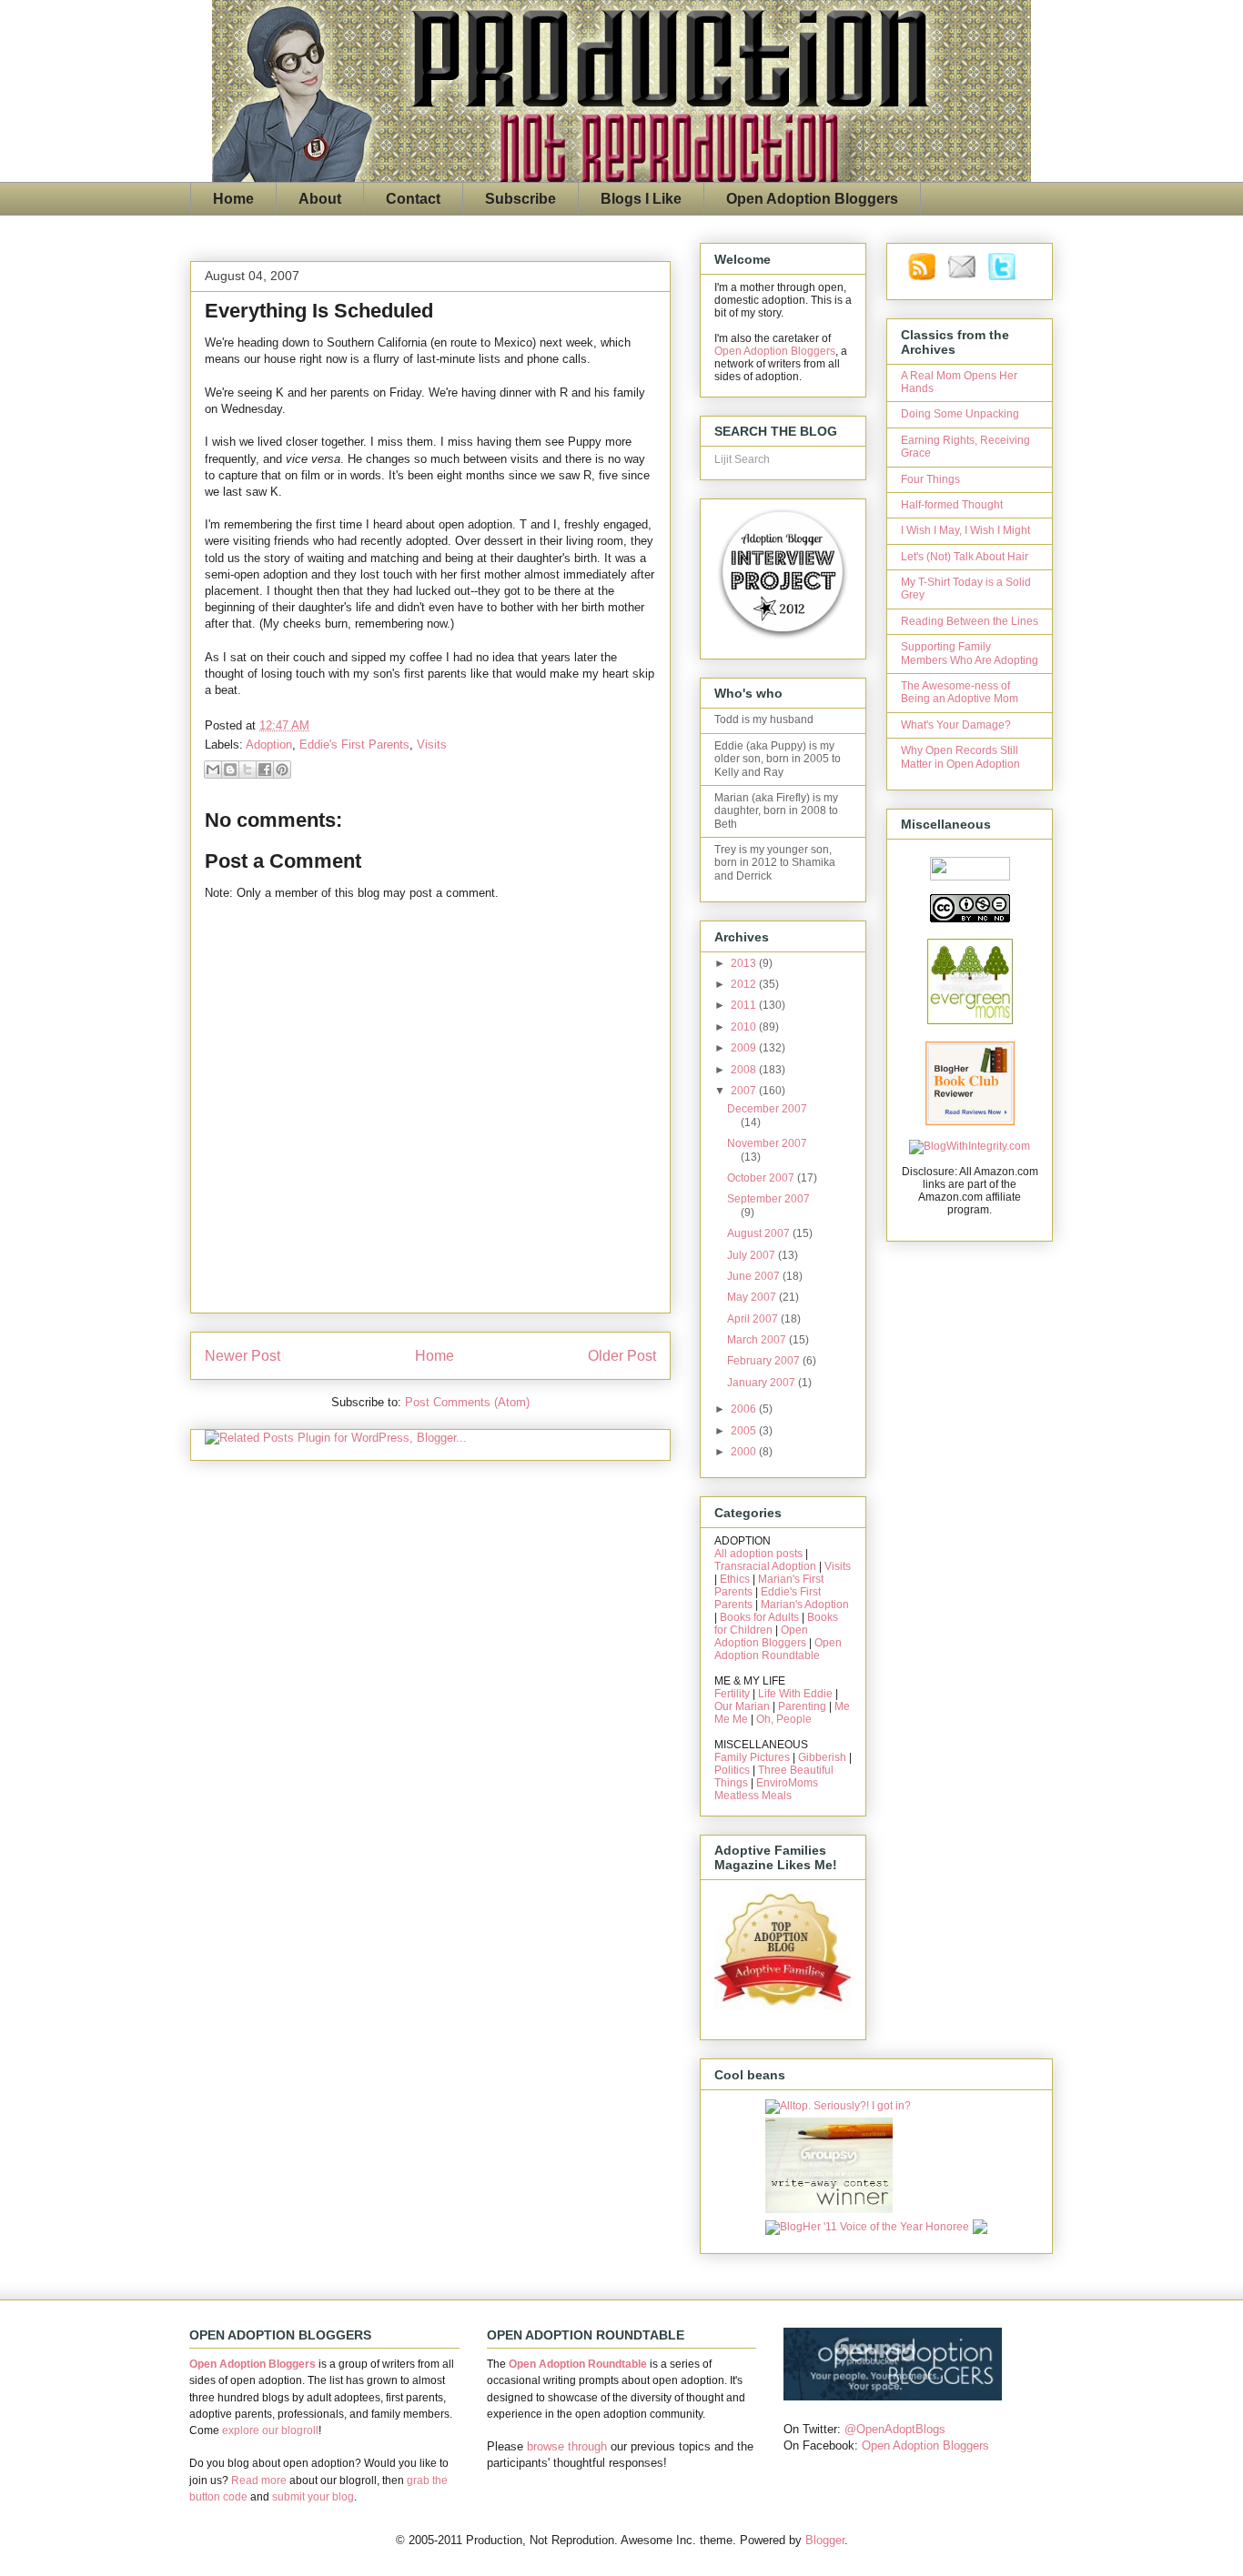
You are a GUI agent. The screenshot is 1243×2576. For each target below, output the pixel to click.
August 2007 (760, 1233)
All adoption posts (758, 1554)
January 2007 (763, 1383)
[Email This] (213, 770)
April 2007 (754, 1319)
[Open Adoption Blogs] (893, 2396)
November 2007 (767, 1143)
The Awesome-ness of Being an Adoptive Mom (960, 692)
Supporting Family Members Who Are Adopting (970, 653)
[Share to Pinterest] (282, 770)
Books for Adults (759, 1617)
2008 (745, 1070)
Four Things (930, 479)
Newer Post (243, 1356)
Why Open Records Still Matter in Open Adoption (960, 757)
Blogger (825, 2540)
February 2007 (765, 1361)
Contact (413, 199)
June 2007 (755, 1276)
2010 (745, 1027)
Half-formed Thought (952, 505)
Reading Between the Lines (970, 621)
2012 (745, 984)
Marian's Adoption (805, 1605)
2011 (745, 1005)
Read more (259, 2480)
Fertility (732, 1694)
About (320, 199)
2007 (745, 1091)
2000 (745, 1452)
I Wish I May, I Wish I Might (965, 530)
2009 (745, 1048)
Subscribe (520, 199)
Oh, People (784, 1719)
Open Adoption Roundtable (778, 1649)
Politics (732, 1770)
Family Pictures (752, 1757)
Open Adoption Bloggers (812, 199)
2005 (745, 1431)
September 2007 (768, 1199)
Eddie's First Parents (354, 745)
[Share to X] (248, 770)
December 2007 (767, 1109)
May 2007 (753, 1297)
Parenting (802, 1706)
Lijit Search (742, 459)
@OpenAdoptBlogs (895, 2429)
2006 (745, 1409)
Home (233, 199)
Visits (432, 745)
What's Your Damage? (956, 725)
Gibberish (822, 1757)
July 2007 (753, 1255)
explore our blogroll (270, 2430)
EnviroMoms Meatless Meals (766, 1789)
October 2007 (762, 1178)
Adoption (269, 745)
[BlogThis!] (230, 770)
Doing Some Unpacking (960, 414)
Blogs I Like (641, 199)
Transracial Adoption (765, 1566)
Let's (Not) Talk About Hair (965, 557)
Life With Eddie (795, 1694)
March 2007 (758, 1340)
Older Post (622, 1356)
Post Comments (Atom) (467, 1402)
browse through (567, 2446)
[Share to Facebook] (265, 770)
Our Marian (742, 1706)
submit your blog (313, 2497)
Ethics (735, 1579)
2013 (745, 963)
